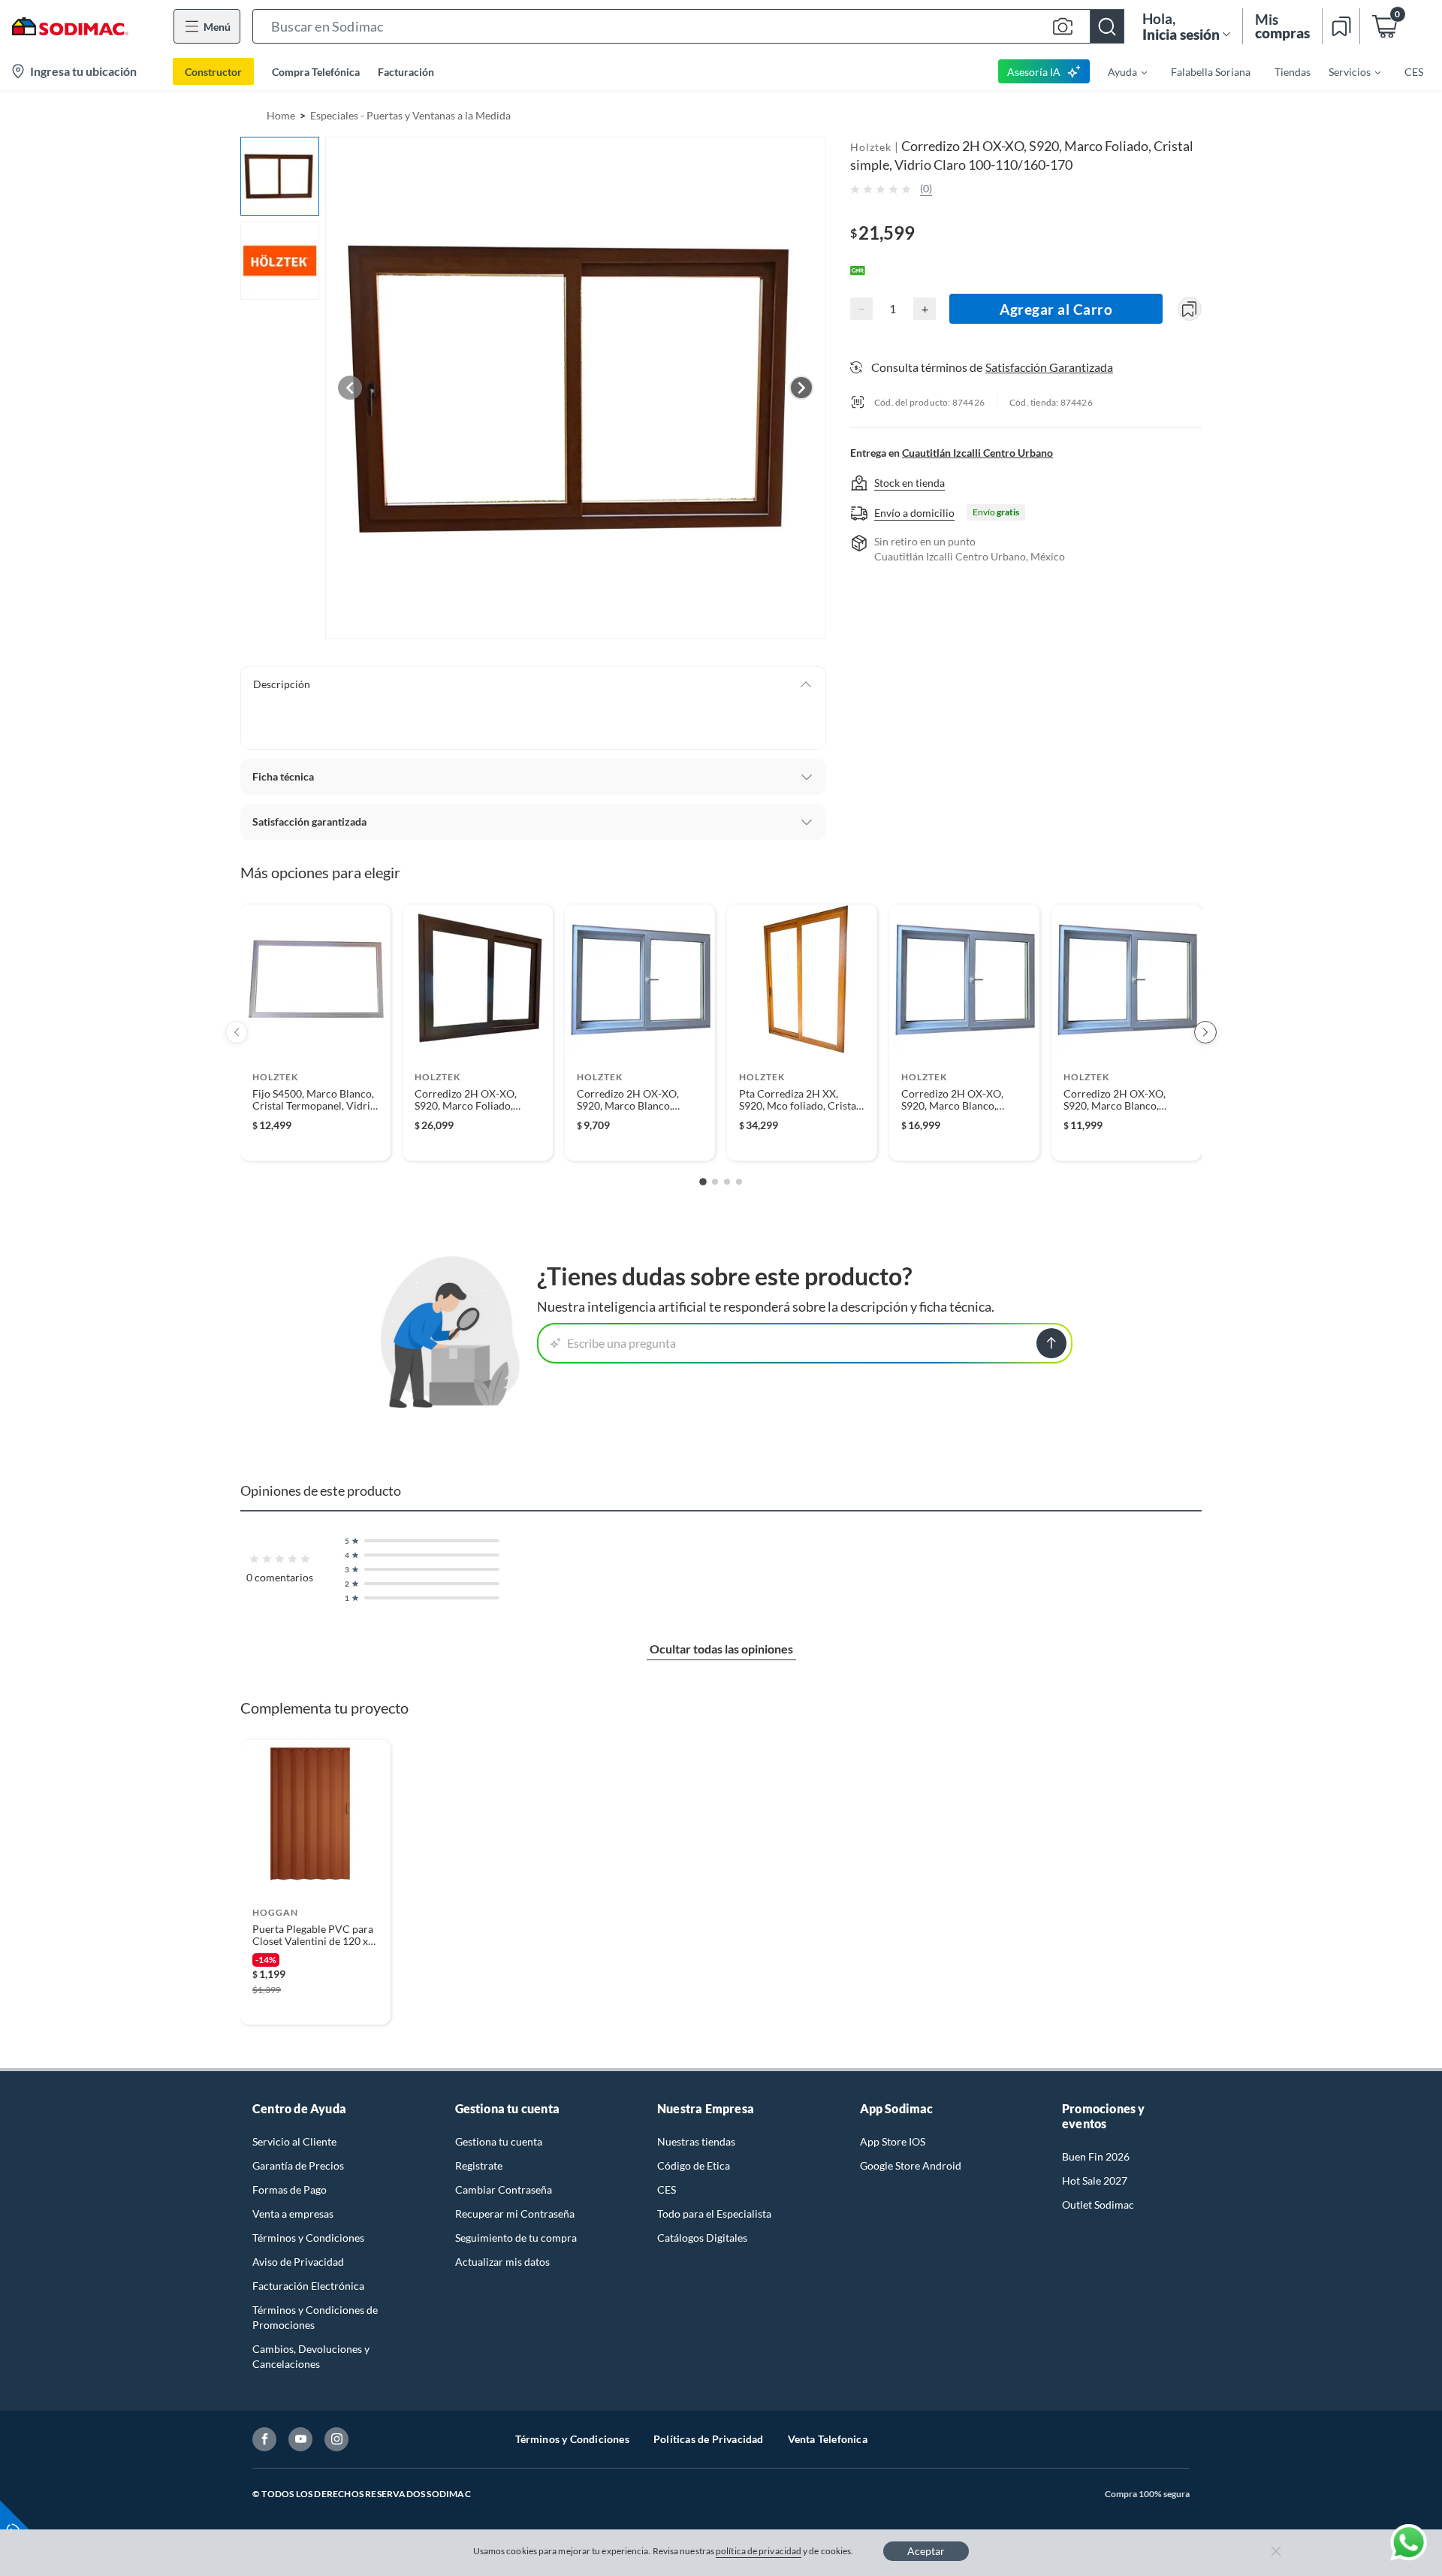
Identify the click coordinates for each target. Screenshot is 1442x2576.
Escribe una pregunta (621, 1343)
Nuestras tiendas (696, 2141)
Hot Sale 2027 (1095, 2180)
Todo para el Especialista (714, 2214)
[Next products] (1205, 1032)
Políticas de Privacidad (709, 2439)
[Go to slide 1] (703, 1182)
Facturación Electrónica (308, 2286)
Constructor (213, 72)
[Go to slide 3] (727, 1182)
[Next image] (801, 388)
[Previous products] (237, 1032)
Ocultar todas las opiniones (721, 1649)
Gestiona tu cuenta (499, 2141)
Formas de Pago (290, 2189)
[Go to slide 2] (715, 1182)
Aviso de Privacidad (298, 2262)
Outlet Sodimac (1098, 2205)
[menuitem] (1118, 71)
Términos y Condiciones (308, 2238)
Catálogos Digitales (702, 2238)
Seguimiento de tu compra (516, 2238)
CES (667, 2189)
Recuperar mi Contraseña (515, 2214)
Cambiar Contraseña (504, 2189)
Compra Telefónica (316, 72)
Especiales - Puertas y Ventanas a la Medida (410, 115)
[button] (688, 26)
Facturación (406, 72)
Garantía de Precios (298, 2165)
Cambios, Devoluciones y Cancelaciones (311, 2356)
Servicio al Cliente (294, 2141)
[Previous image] (350, 388)
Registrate (479, 2165)
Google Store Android (911, 2165)
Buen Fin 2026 (1096, 2156)
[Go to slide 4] (739, 1182)
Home (281, 115)
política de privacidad (759, 2551)
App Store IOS (893, 2141)
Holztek (871, 147)
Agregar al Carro (1056, 309)
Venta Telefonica (828, 2439)
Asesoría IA (1034, 72)
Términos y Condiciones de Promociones (315, 2317)
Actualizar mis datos (502, 2262)
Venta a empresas (293, 2214)
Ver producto (315, 1139)
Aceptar (926, 2551)
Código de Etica (694, 2165)
